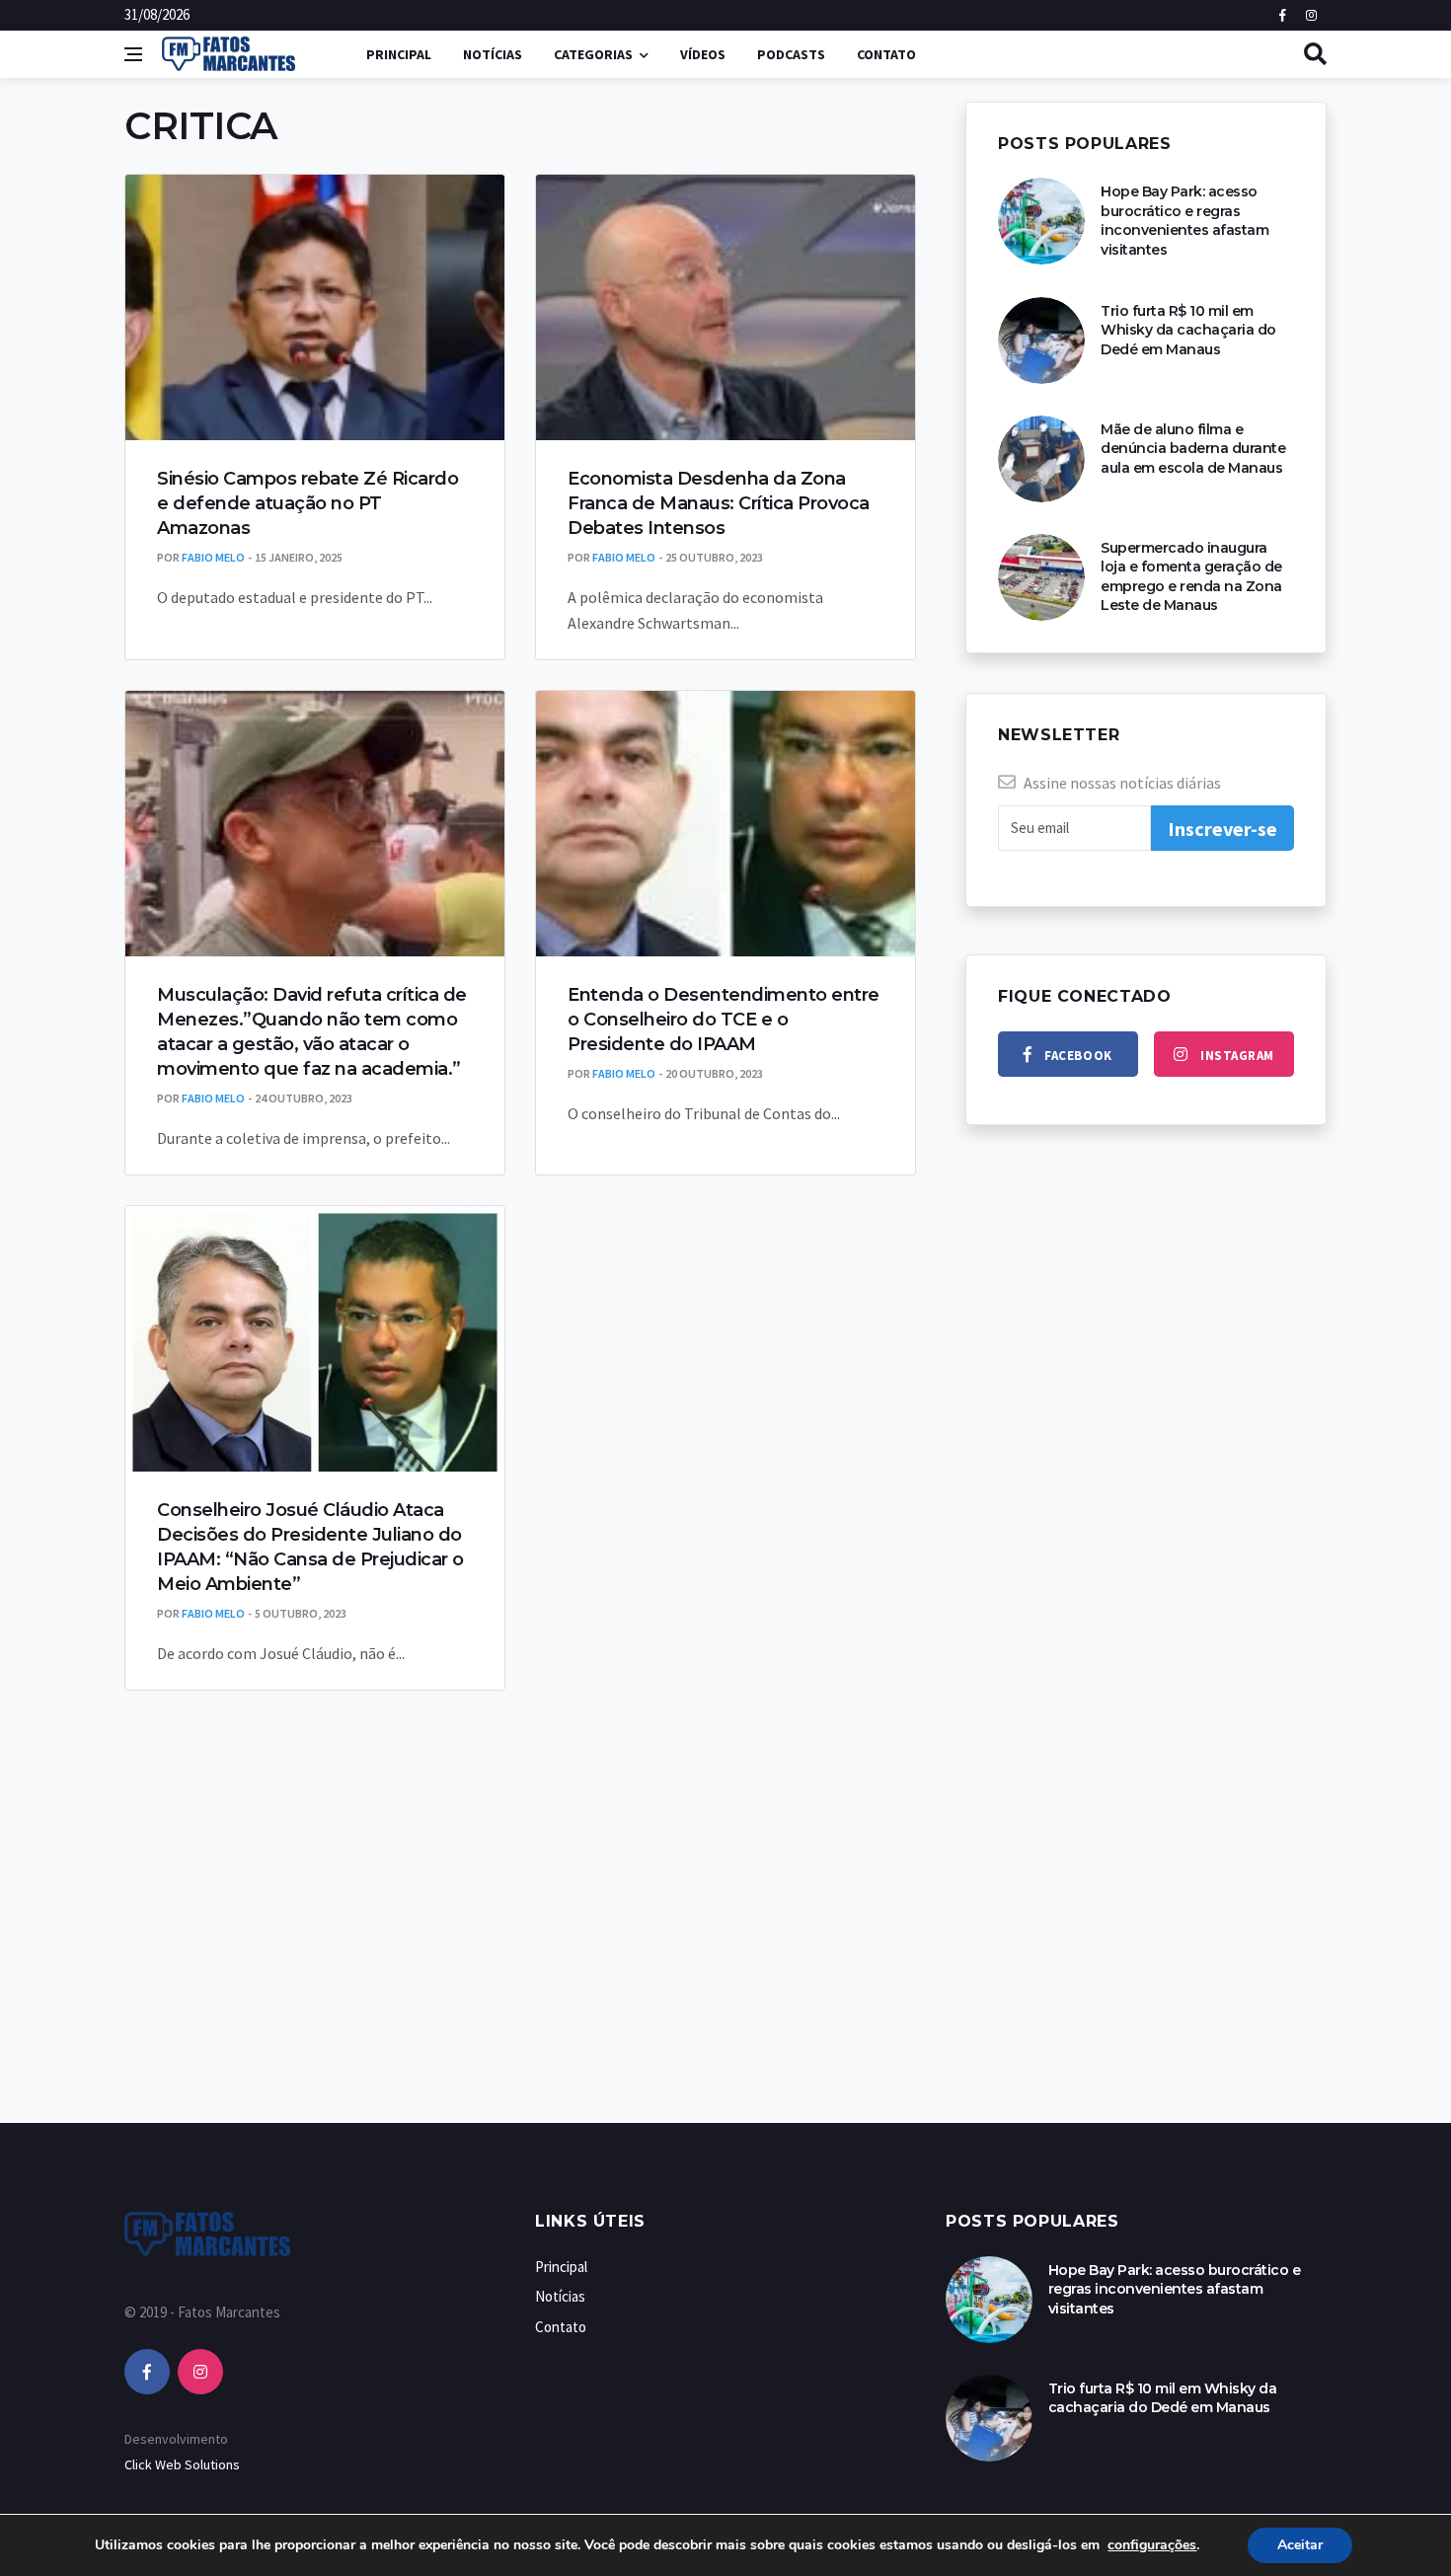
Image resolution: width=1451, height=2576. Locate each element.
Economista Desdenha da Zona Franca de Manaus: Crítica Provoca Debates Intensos (719, 503)
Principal (399, 54)
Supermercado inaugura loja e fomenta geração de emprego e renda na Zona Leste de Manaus (1191, 577)
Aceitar (1300, 2545)
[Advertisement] (725, 1977)
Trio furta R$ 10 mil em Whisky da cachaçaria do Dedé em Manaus (1188, 330)
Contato (886, 54)
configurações (1152, 2545)
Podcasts (791, 54)
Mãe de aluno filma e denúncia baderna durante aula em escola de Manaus (1193, 449)
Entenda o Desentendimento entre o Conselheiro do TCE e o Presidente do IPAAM (724, 1020)
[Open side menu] (133, 54)
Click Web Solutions (182, 2464)
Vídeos (703, 54)
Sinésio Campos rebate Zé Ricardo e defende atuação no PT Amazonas (307, 503)
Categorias (593, 54)
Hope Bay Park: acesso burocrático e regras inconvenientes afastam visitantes (1184, 221)
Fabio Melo (213, 557)
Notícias (493, 54)
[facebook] (147, 2372)
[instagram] (200, 2372)
